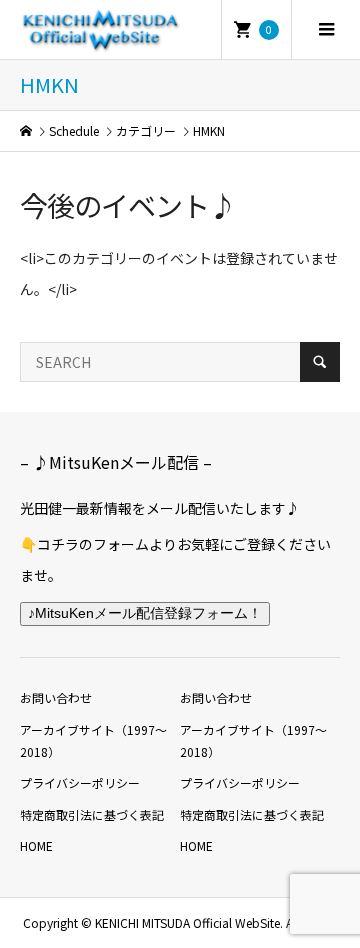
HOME (36, 845)
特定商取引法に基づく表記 (92, 814)
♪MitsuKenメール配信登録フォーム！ (145, 613)
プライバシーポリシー (80, 782)
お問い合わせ (56, 697)
